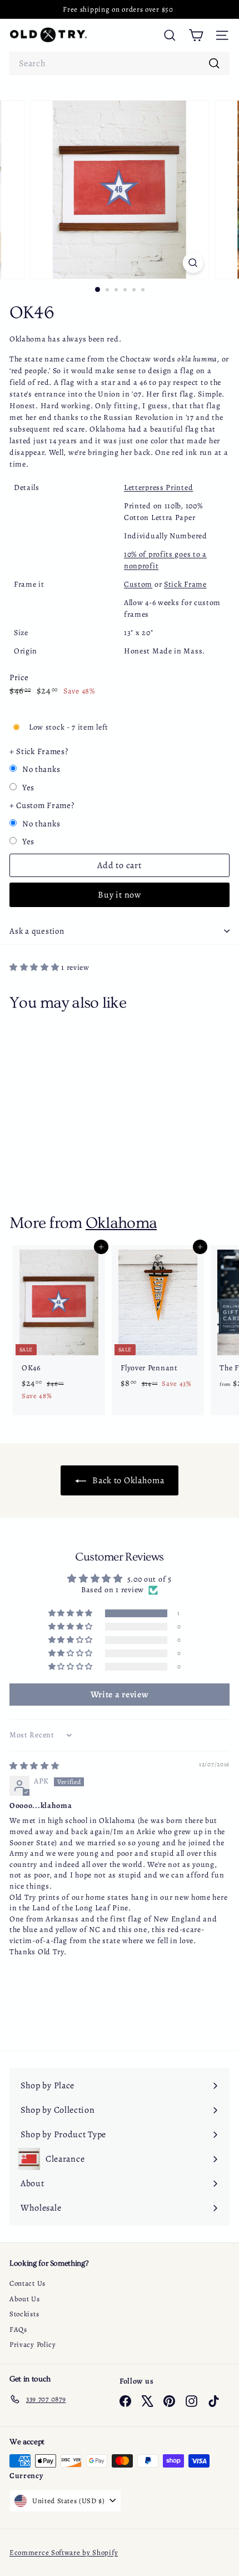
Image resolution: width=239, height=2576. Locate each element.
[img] (34, 1766)
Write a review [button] (120, 1695)
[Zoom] (193, 263)
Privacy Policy (33, 2344)
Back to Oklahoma (128, 1480)
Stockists (24, 2314)
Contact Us (28, 2283)
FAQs (18, 2329)
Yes (28, 787)
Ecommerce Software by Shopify (64, 2552)
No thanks (41, 769)
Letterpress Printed (158, 487)
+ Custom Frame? (42, 805)
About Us (25, 2299)
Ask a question (37, 931)
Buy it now (120, 895)
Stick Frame (185, 584)
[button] (35, 967)
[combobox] (120, 63)
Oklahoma (121, 1223)
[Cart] (196, 35)
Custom (138, 584)
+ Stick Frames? (39, 751)
